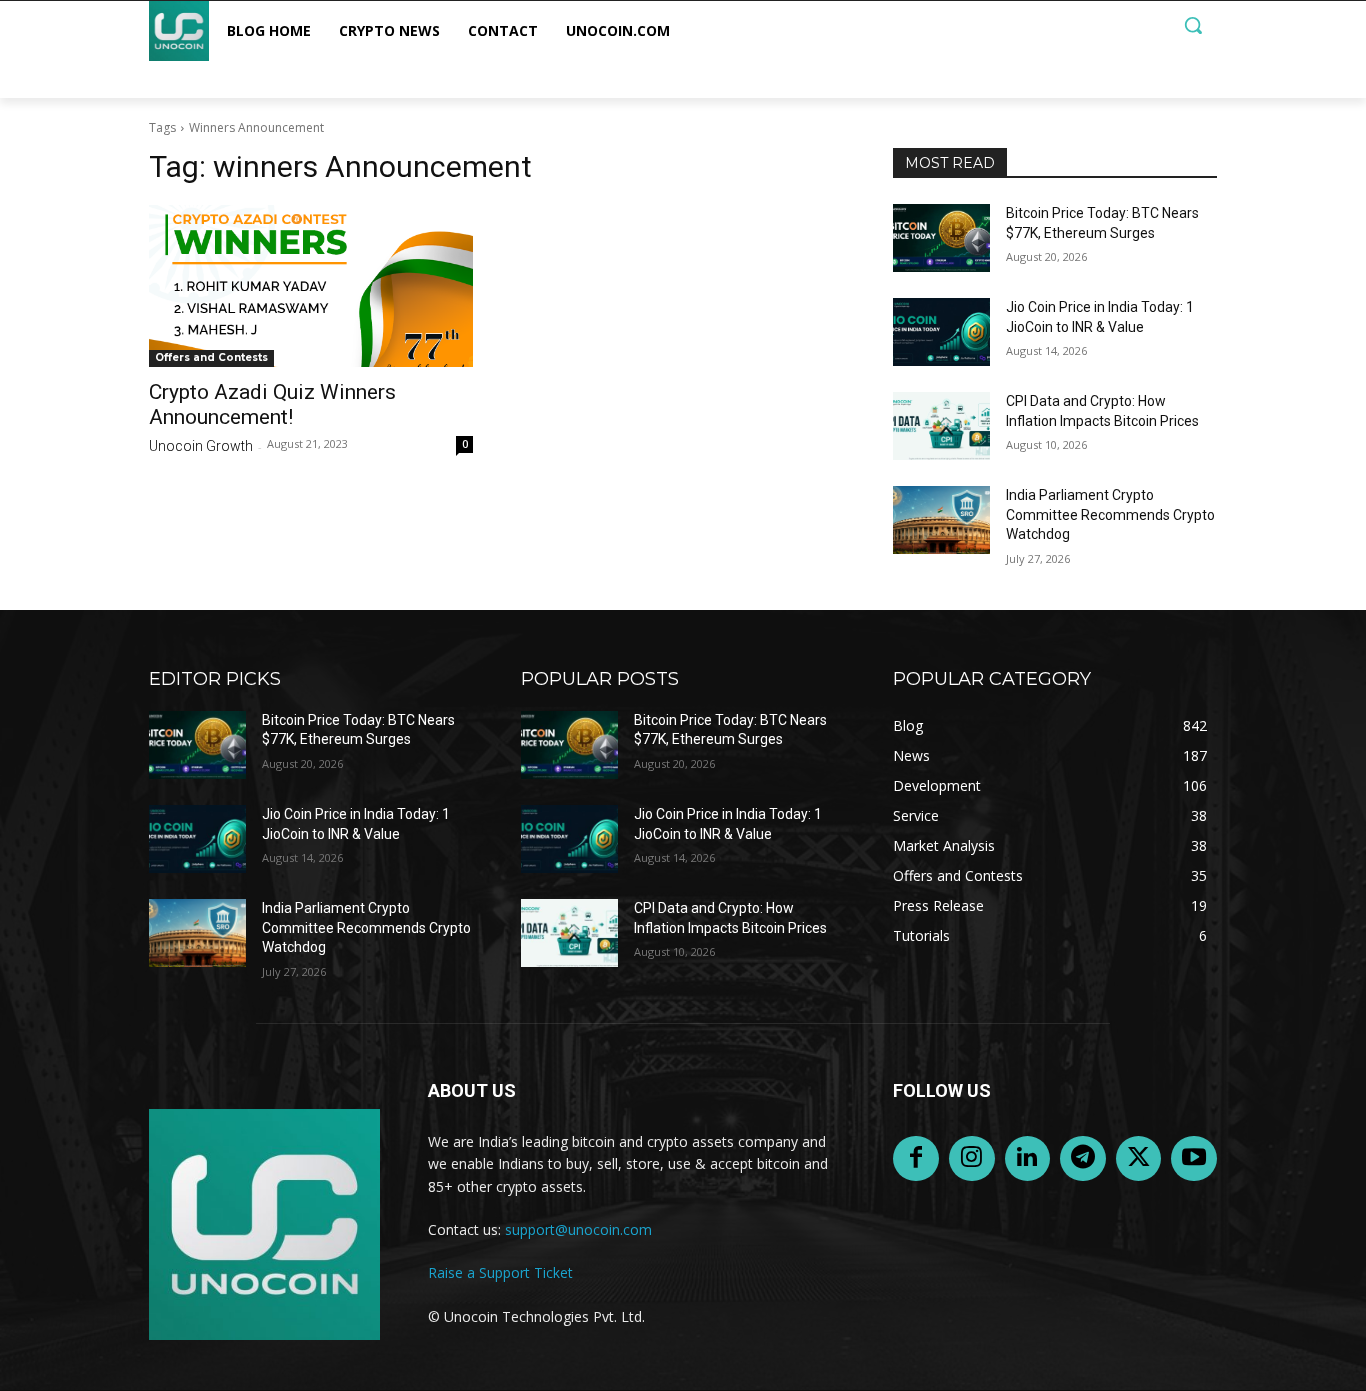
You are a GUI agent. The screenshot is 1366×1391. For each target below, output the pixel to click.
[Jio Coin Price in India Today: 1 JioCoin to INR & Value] (941, 332)
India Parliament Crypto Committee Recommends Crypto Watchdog (1110, 514)
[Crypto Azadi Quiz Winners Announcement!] (311, 286)
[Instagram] (972, 1159)
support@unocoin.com (578, 1229)
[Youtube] (1194, 1159)
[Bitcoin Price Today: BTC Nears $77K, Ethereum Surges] (941, 238)
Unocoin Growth (201, 446)
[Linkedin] (1028, 1159)
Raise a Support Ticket (500, 1272)
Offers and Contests (211, 357)
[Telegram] (1083, 1159)
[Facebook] (916, 1159)
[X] (1139, 1159)
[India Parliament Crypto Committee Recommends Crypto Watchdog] (941, 520)
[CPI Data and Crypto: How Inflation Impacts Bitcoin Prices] (941, 426)
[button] (1193, 25)
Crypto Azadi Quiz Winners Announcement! (272, 404)
